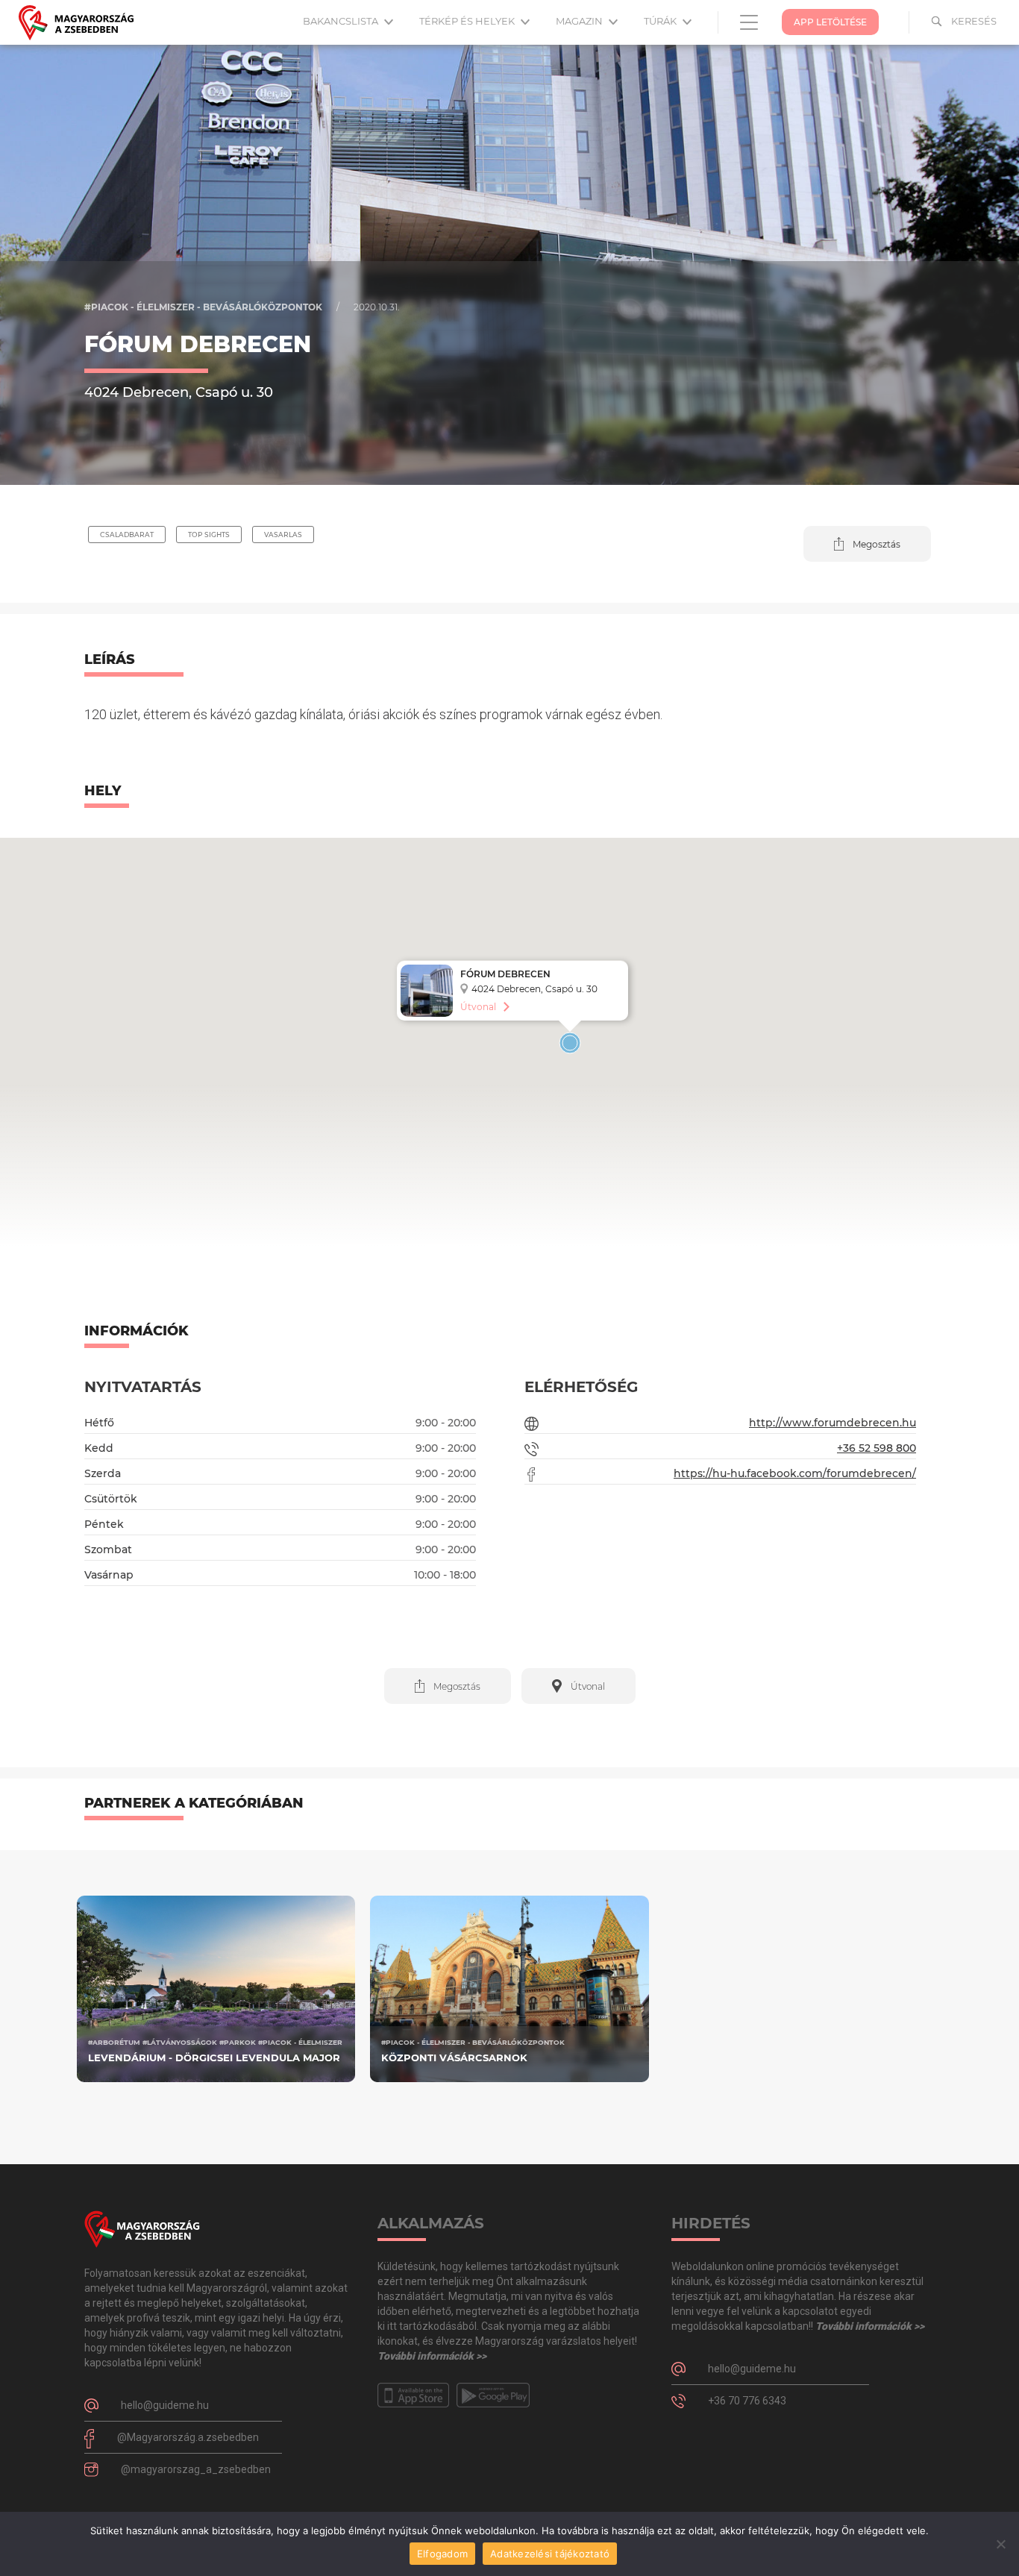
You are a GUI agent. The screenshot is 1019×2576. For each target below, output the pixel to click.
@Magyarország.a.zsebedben (188, 2437)
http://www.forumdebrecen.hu (833, 1423)
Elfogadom (442, 2554)
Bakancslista (342, 21)
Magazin (580, 21)
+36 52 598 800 (877, 1448)
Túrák (661, 21)
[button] (867, 544)
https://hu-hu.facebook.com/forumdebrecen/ (795, 1473)
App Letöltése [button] (830, 22)
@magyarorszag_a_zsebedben (196, 2469)
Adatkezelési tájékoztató (550, 2554)
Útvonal (478, 1007)
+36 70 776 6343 (747, 2401)
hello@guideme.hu (165, 2405)
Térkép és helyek (468, 21)
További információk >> (432, 2356)
